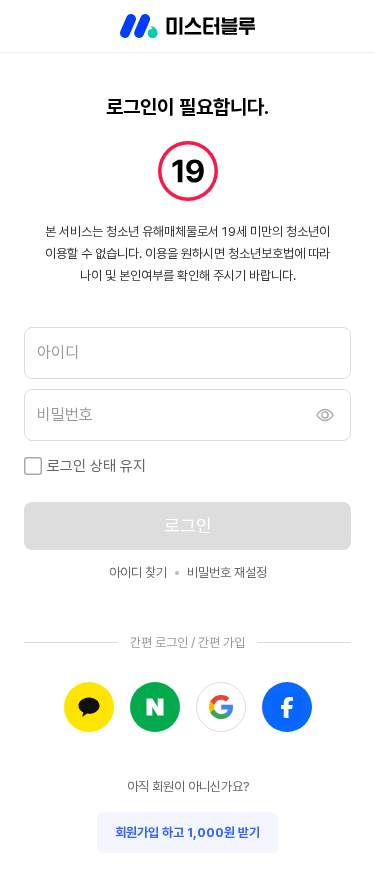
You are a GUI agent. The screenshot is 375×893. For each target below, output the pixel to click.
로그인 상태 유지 (96, 466)
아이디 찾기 (138, 572)
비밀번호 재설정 (227, 572)
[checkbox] (33, 466)
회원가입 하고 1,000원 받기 (187, 832)
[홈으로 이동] (187, 26)
